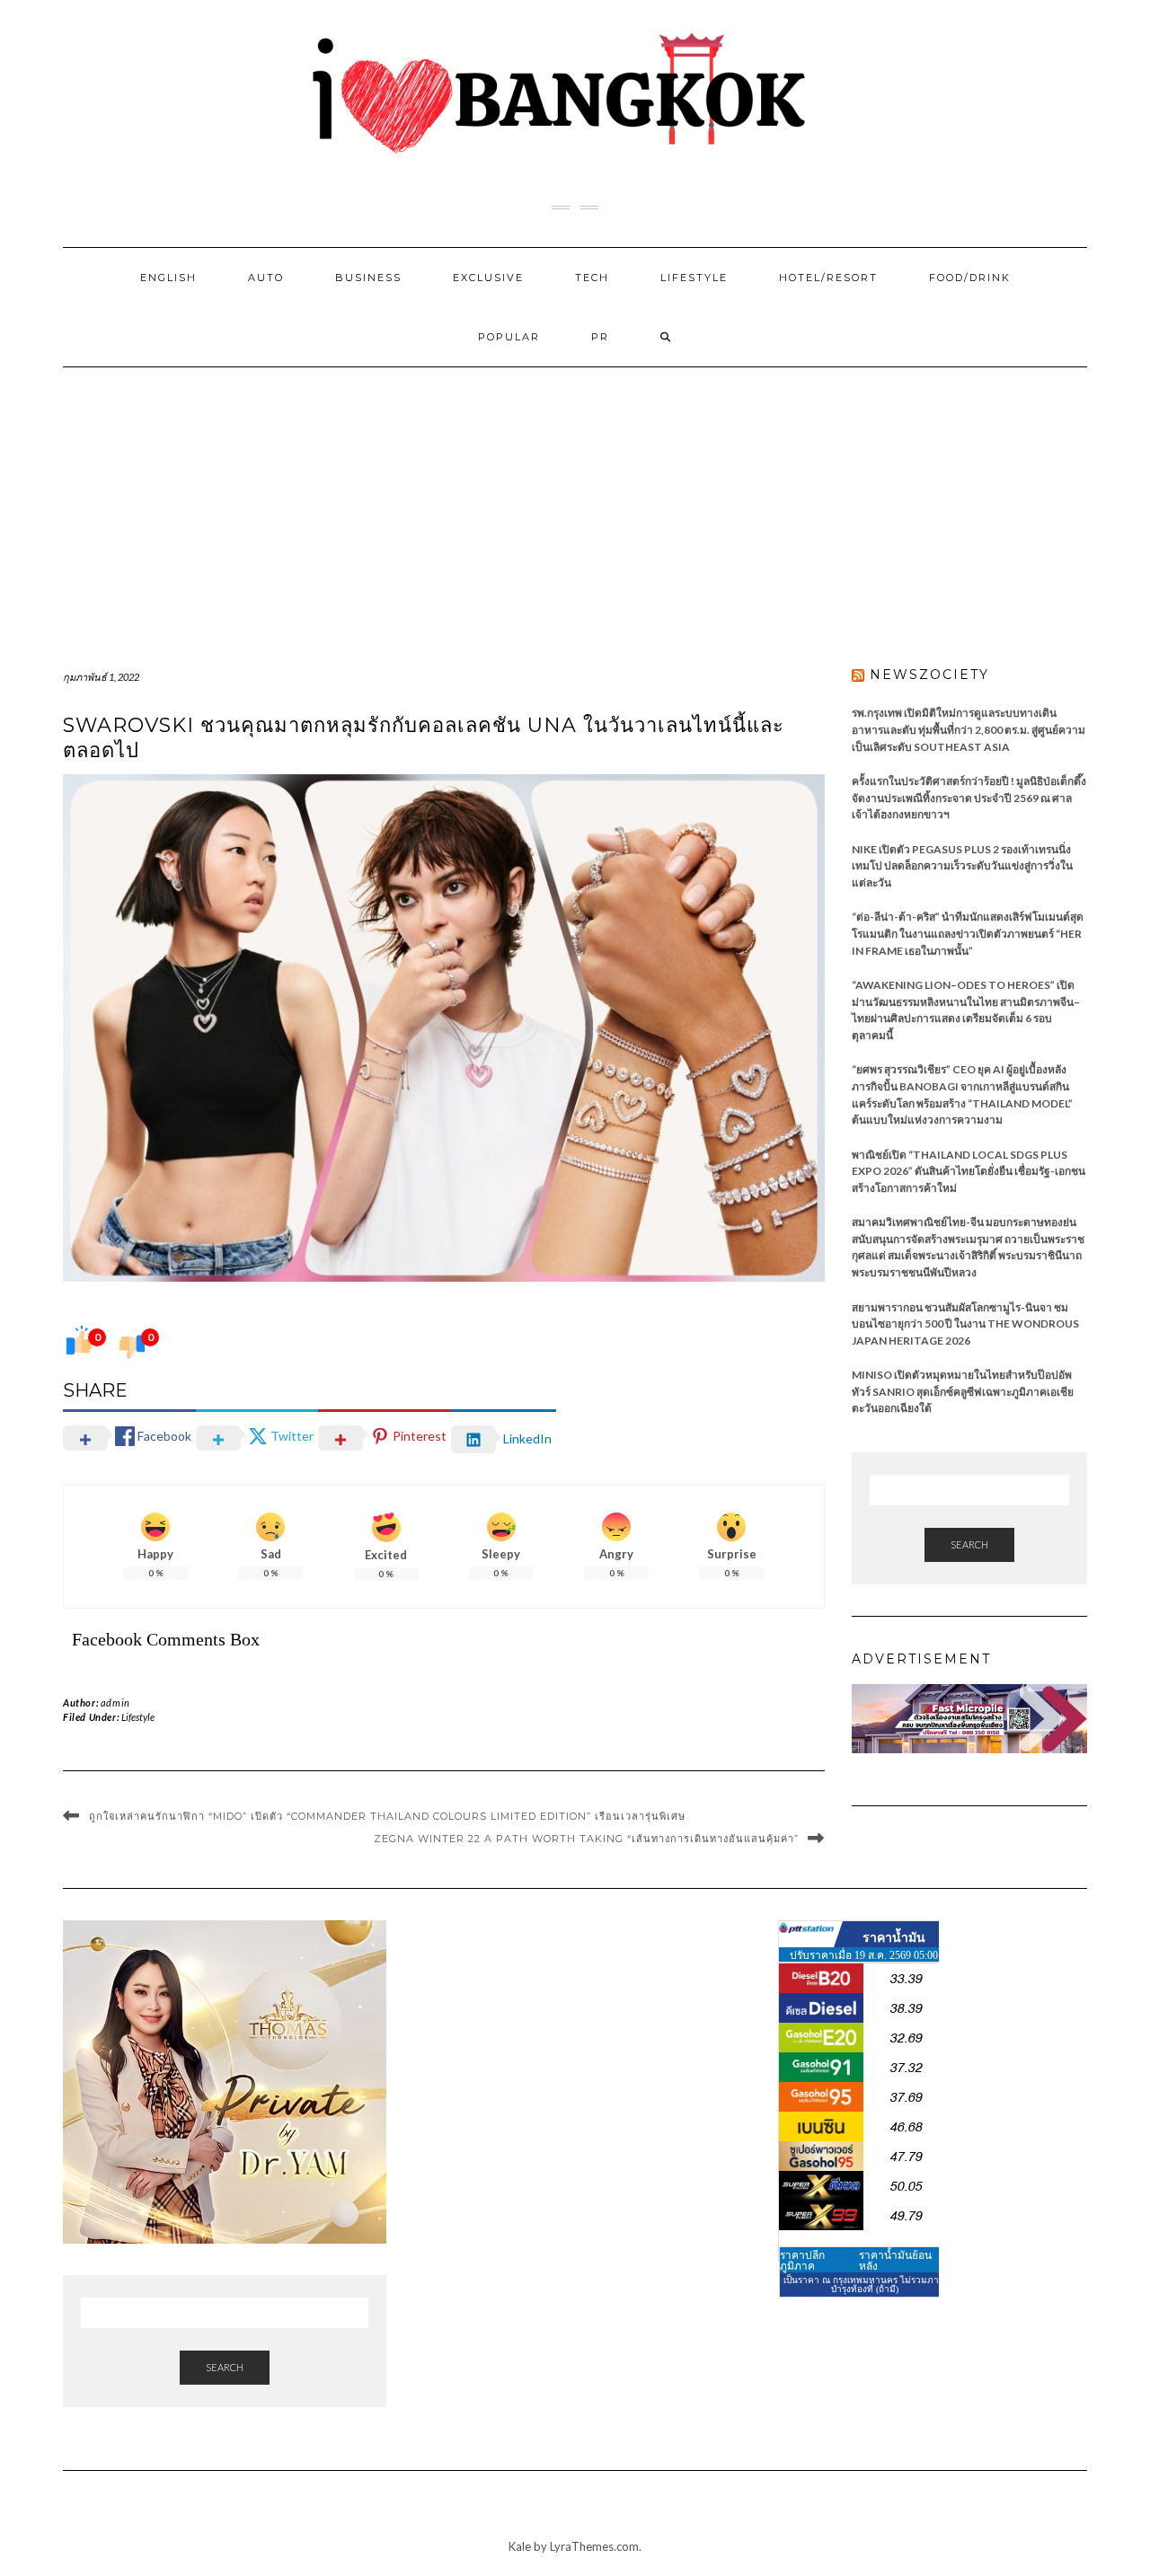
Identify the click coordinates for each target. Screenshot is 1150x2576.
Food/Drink (970, 278)
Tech (592, 278)
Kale (520, 2546)
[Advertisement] (575, 502)
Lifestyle (694, 278)
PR (600, 337)
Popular (509, 337)
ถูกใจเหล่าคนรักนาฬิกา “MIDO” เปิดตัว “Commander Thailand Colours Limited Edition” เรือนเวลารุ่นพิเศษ (387, 1816)
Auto (266, 278)
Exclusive (488, 278)
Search (969, 1544)
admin (115, 1703)
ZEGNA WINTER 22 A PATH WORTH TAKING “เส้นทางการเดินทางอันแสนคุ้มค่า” (586, 1839)
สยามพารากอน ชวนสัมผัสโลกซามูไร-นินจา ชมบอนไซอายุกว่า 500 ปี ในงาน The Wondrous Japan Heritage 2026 (965, 1324)
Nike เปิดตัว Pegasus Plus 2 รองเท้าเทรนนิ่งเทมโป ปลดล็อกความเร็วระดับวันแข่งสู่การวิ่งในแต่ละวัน (962, 866)
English (168, 278)
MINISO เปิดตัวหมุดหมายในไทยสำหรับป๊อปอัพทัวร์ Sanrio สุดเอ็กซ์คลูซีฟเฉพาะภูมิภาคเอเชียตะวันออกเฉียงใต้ (963, 1391)
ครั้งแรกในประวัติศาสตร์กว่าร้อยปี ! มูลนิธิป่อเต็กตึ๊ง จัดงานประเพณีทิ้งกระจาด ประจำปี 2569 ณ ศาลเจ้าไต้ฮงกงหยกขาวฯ (969, 798)
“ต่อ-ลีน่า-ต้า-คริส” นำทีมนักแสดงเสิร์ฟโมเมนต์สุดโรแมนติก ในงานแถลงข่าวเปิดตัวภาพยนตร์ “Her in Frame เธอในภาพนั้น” (968, 933)
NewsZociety (929, 675)
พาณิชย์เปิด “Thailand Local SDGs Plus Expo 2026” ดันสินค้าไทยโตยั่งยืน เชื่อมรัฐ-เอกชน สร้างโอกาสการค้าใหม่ (969, 1171)
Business (368, 278)
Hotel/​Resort (828, 278)
